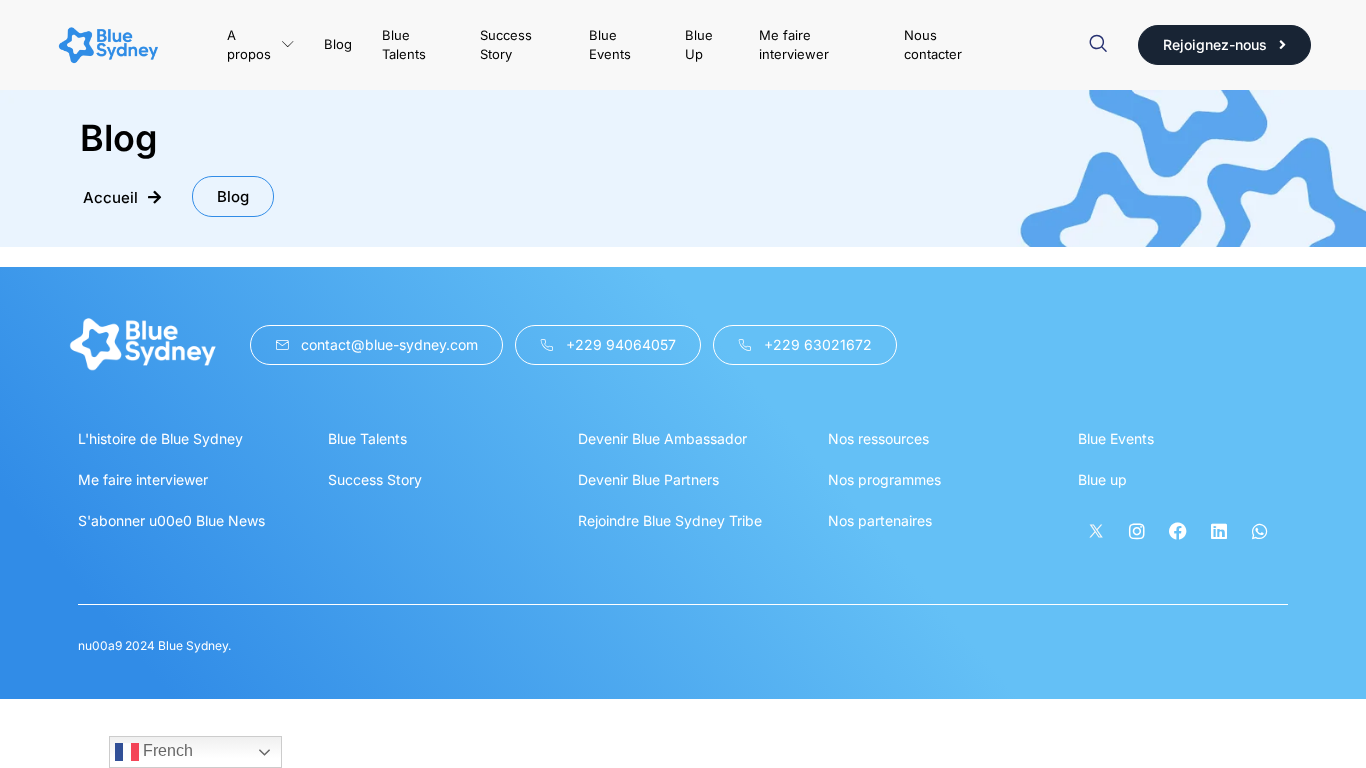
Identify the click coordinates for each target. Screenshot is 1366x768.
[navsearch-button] (1098, 45)
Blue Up (699, 45)
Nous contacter (933, 45)
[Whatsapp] (1260, 531)
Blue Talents (404, 45)
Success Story (506, 45)
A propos (249, 45)
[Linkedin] (1219, 531)
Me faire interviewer (794, 45)
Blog (338, 44)
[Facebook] (1178, 531)
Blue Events (610, 45)
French (166, 750)
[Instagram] (1137, 531)
